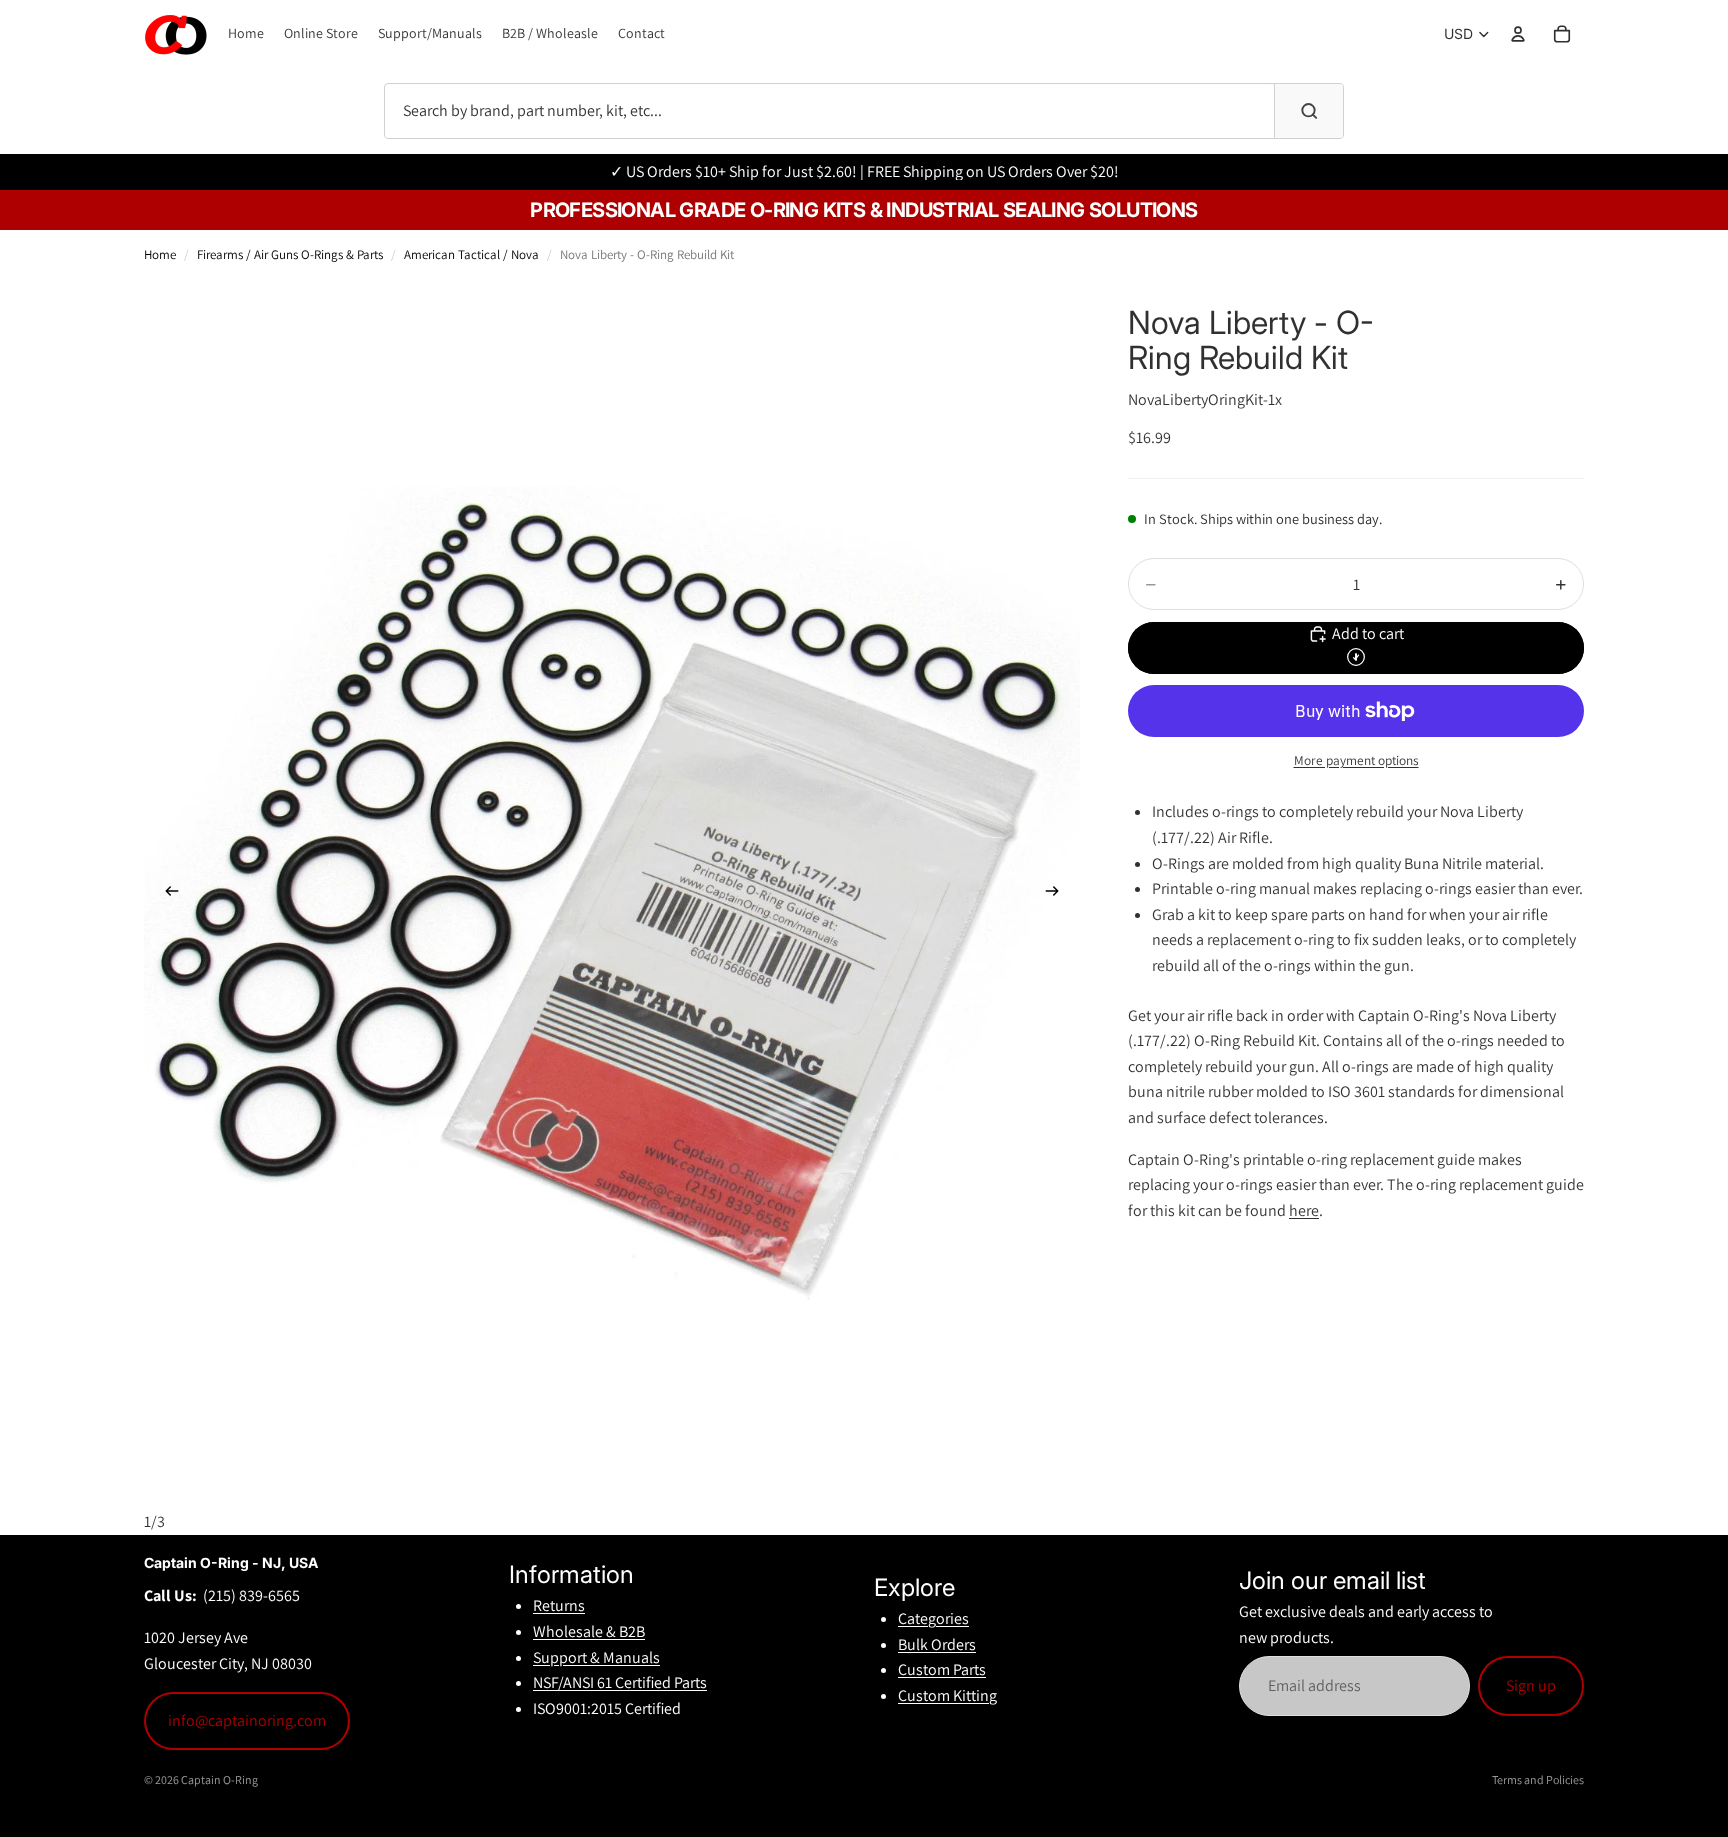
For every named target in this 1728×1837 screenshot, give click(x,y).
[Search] (1309, 111)
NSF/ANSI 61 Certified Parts (620, 1682)
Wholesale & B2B (589, 1631)
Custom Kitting (947, 1695)
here (1304, 1210)
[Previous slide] (166, 895)
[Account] (1518, 34)
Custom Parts (942, 1669)
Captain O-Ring (219, 1779)
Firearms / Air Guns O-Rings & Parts (290, 254)
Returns (559, 1605)
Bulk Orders (937, 1644)
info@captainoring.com (247, 1720)
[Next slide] (1058, 895)
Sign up (1531, 1685)
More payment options (1356, 760)
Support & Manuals (596, 1657)
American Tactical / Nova (471, 254)
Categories (933, 1618)
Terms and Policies (1538, 1779)
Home (160, 254)
